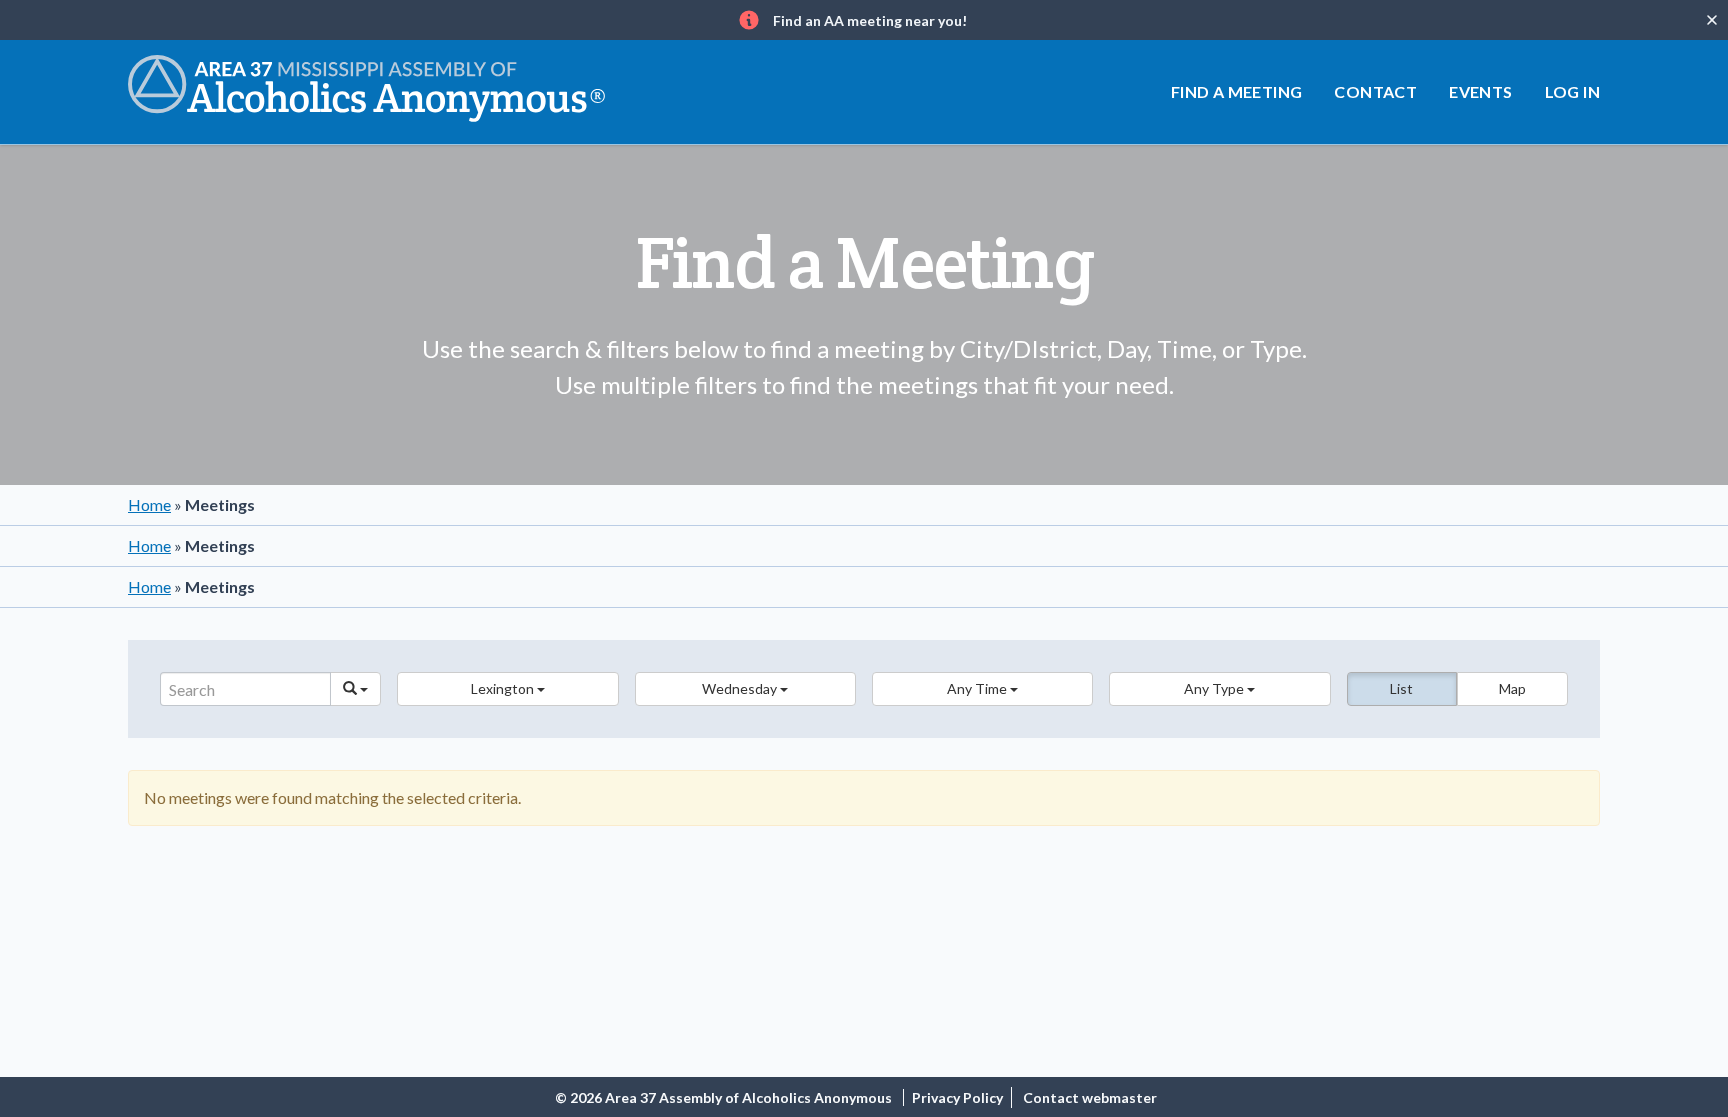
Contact (1375, 91)
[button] (507, 689)
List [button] (1401, 688)
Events (1480, 91)
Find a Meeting (1237, 91)
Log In (1572, 91)
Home (149, 504)
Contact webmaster (1090, 1097)
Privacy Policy (957, 1097)
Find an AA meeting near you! (870, 20)
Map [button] (1512, 688)
